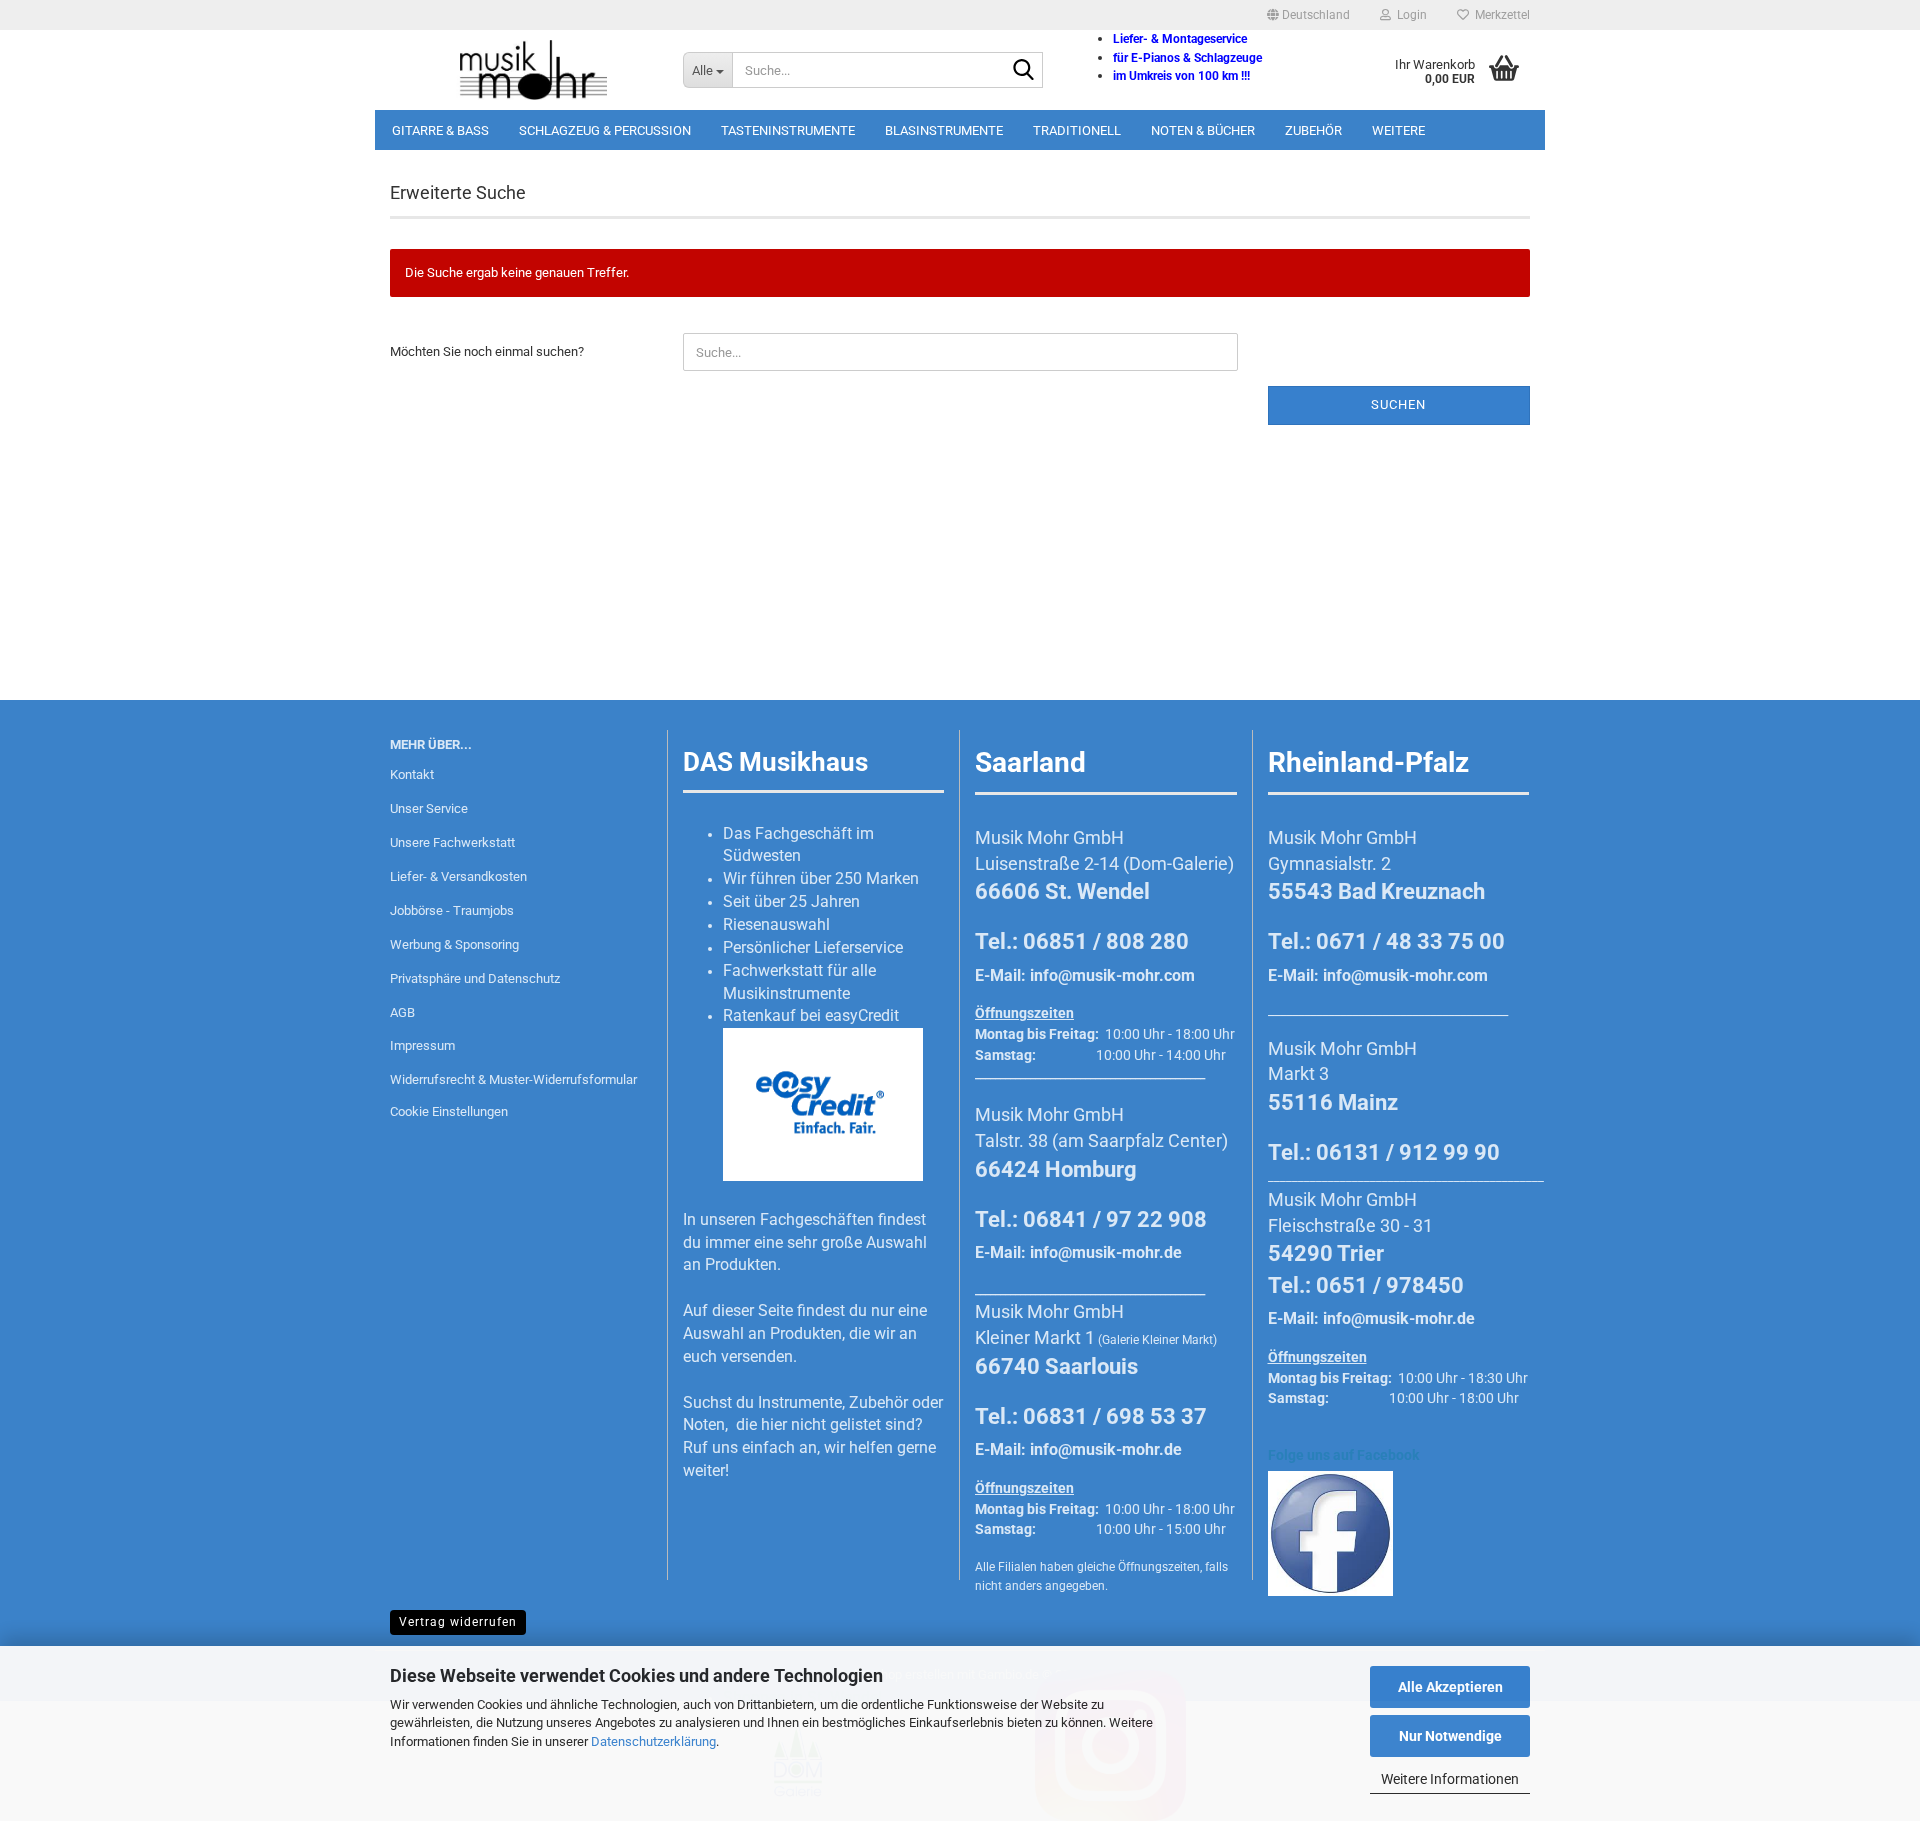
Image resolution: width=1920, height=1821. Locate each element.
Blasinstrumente (944, 130)
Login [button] (1409, 15)
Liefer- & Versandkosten (458, 876)
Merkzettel (1499, 15)
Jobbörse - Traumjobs (452, 910)
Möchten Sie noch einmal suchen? (487, 351)
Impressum (422, 1045)
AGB (402, 1012)
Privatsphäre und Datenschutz (475, 978)
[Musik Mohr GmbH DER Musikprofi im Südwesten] (521, 70)
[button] (1308, 15)
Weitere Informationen (1450, 1779)
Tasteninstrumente (788, 130)
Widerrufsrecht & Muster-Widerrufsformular (513, 1079)
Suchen (1398, 404)
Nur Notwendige (1450, 1736)
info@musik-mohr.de (1106, 1252)
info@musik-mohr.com (1112, 975)
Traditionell (1077, 130)
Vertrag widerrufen (458, 1622)
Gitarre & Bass (440, 130)
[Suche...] (1024, 71)
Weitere (1398, 130)
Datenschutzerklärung (653, 1741)
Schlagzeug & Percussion (605, 130)
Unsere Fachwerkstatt (452, 842)
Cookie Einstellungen (449, 1111)
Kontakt (412, 774)
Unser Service (429, 808)
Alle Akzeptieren (1450, 1687)
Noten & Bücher (1203, 130)
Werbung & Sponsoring (454, 944)
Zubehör (1313, 130)
